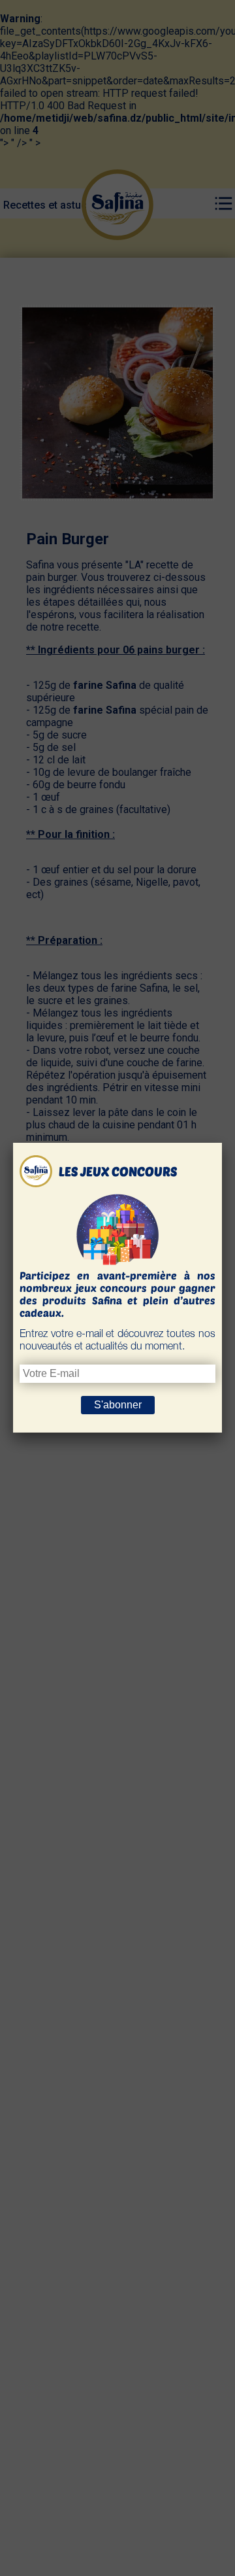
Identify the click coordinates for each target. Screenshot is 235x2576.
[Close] (222, 1143)
